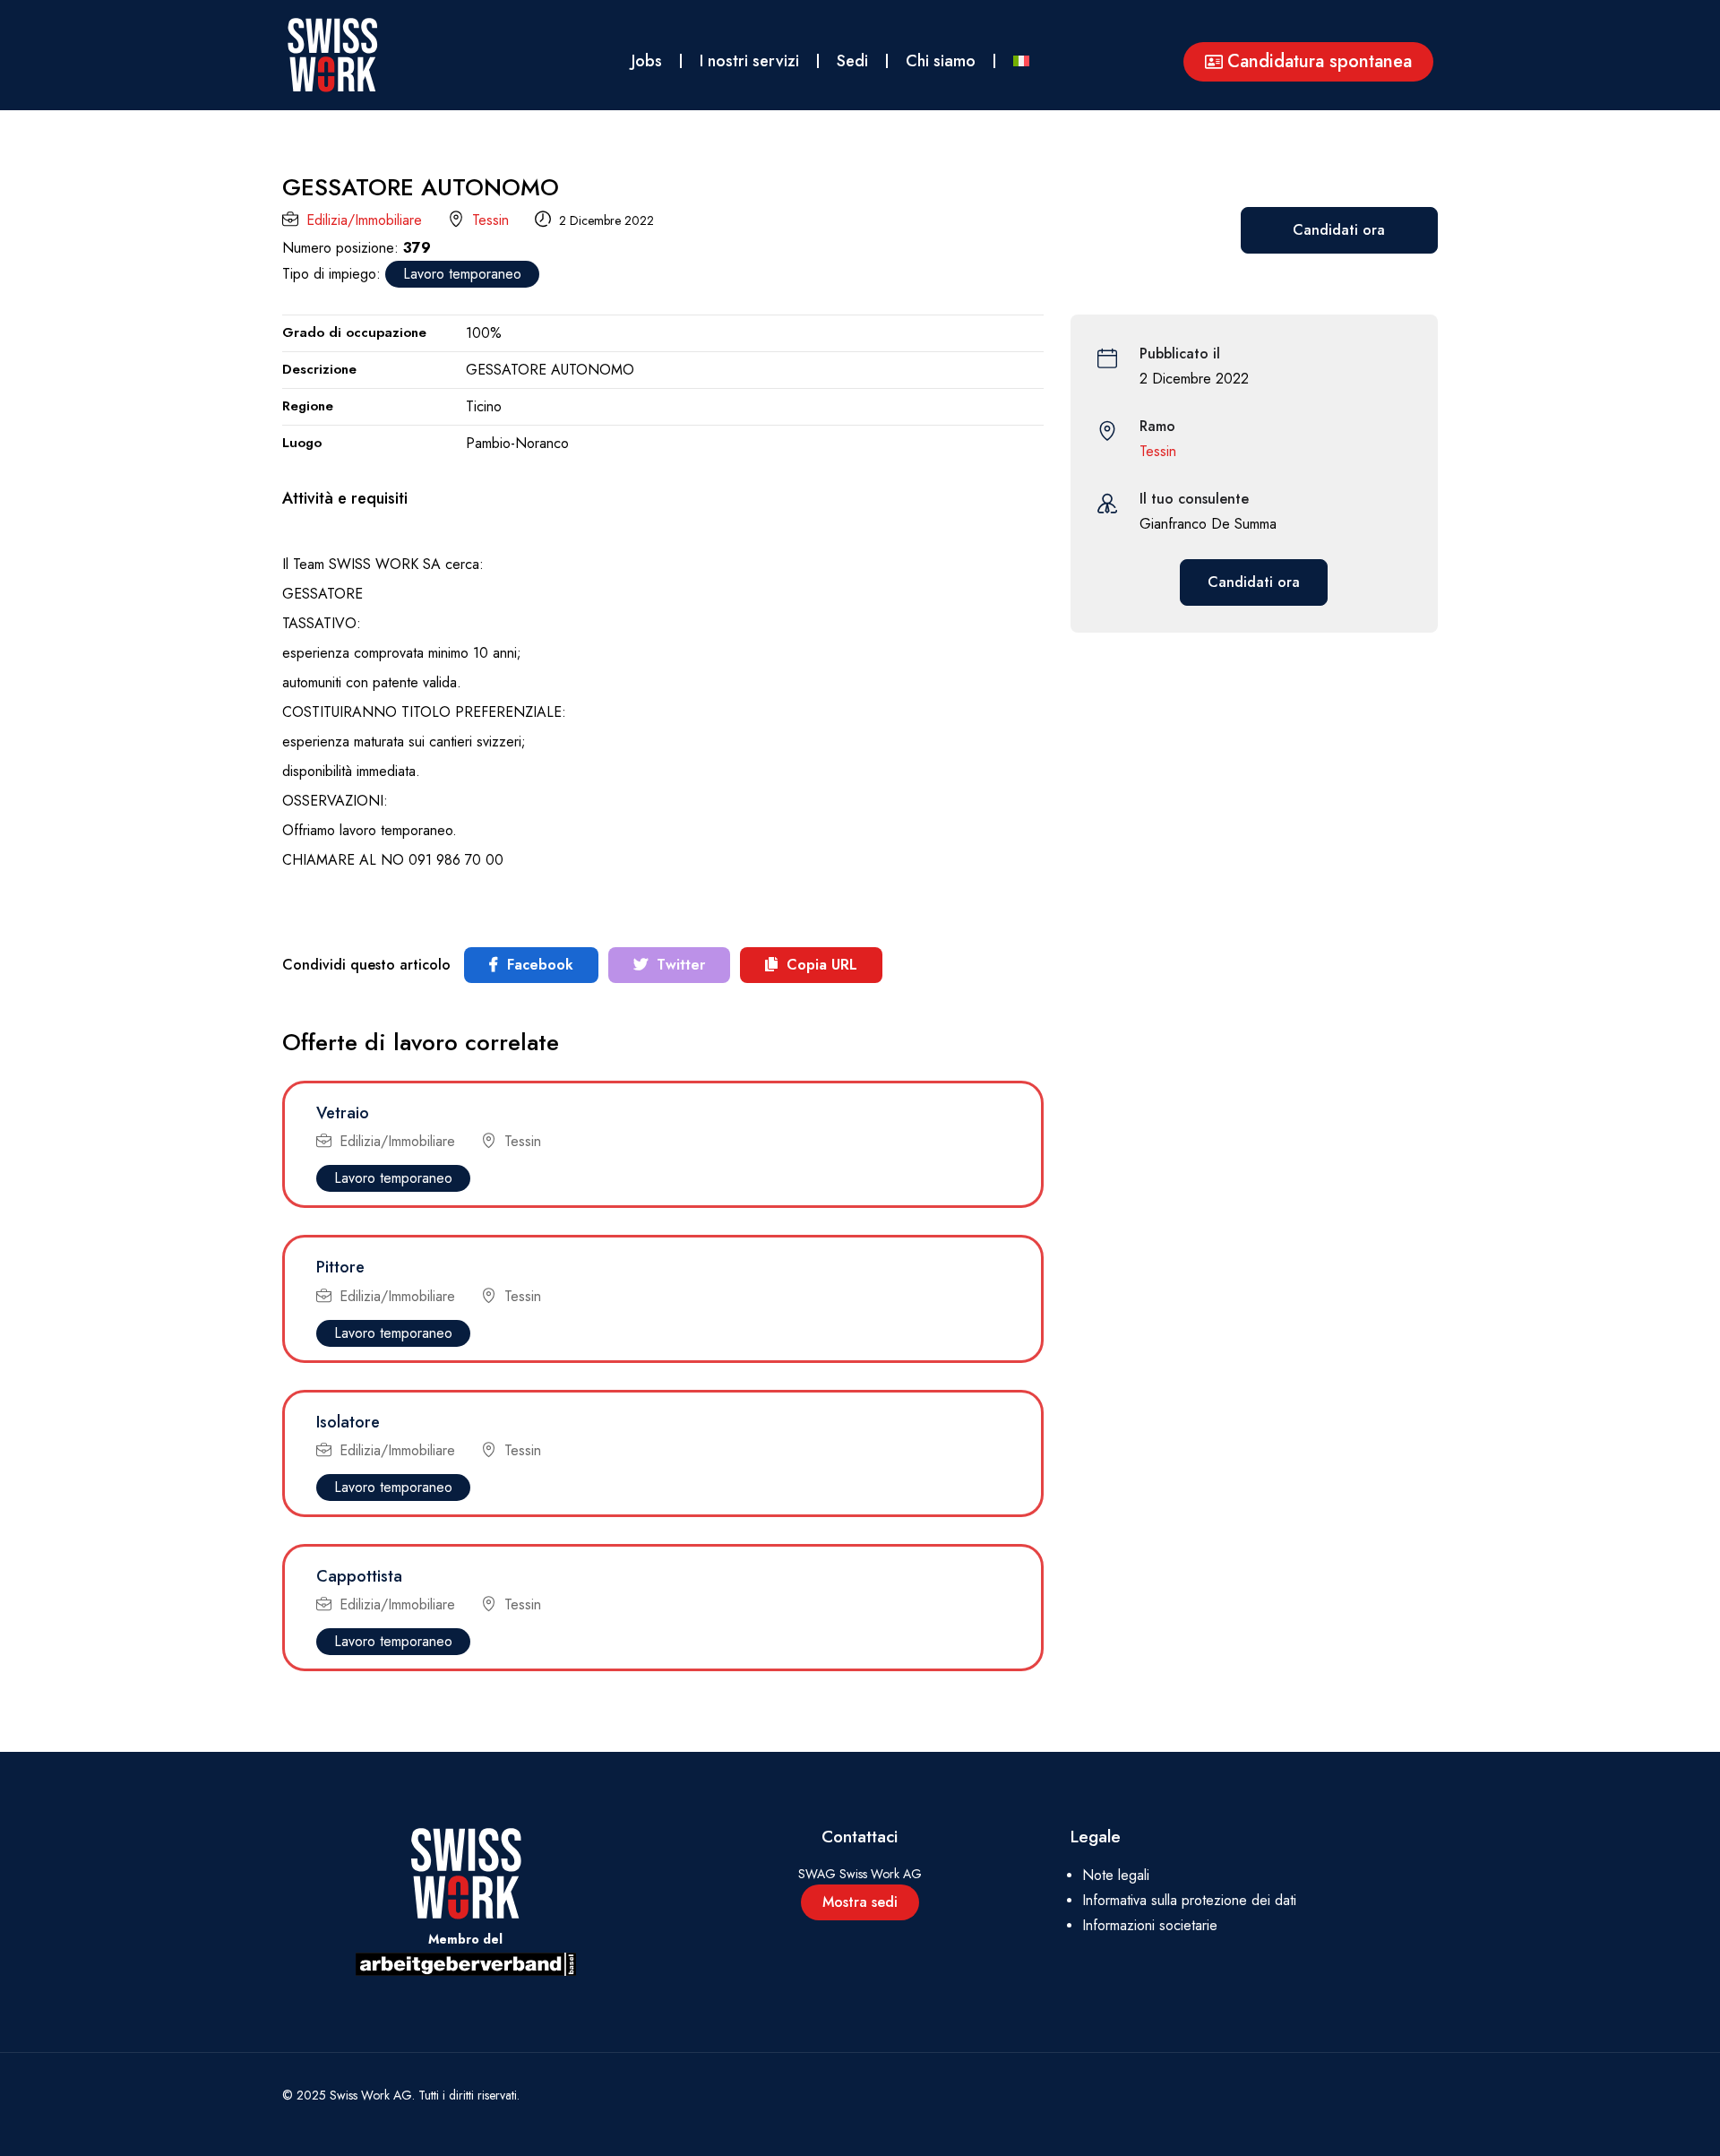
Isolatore (348, 1422)
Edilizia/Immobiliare (364, 220)
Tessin (490, 220)
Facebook (538, 965)
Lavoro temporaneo (462, 274)
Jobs (647, 61)
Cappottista (359, 1576)
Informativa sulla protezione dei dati (1189, 1900)
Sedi (852, 61)
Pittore (340, 1267)
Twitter (679, 965)
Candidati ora (1339, 230)
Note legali (1116, 1875)
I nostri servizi (749, 61)
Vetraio (343, 1113)
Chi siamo (941, 61)
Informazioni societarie (1150, 1925)
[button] (1308, 62)
